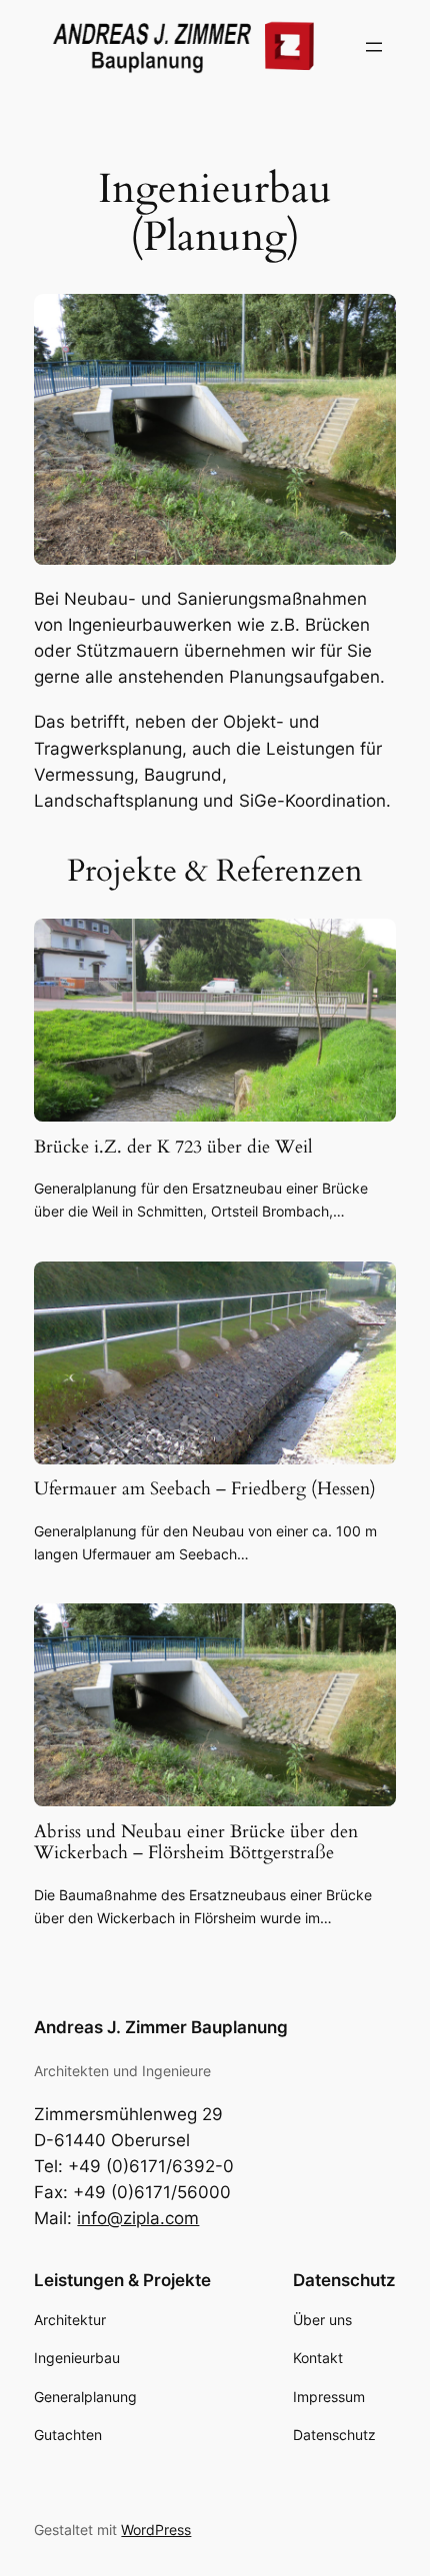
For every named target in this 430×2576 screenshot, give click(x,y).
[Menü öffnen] (374, 47)
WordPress (156, 2530)
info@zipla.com (138, 2218)
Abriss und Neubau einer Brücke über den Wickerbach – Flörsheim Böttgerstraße (196, 1842)
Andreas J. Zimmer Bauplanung (161, 2027)
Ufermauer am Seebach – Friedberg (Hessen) (205, 1489)
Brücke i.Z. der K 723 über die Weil (173, 1147)
